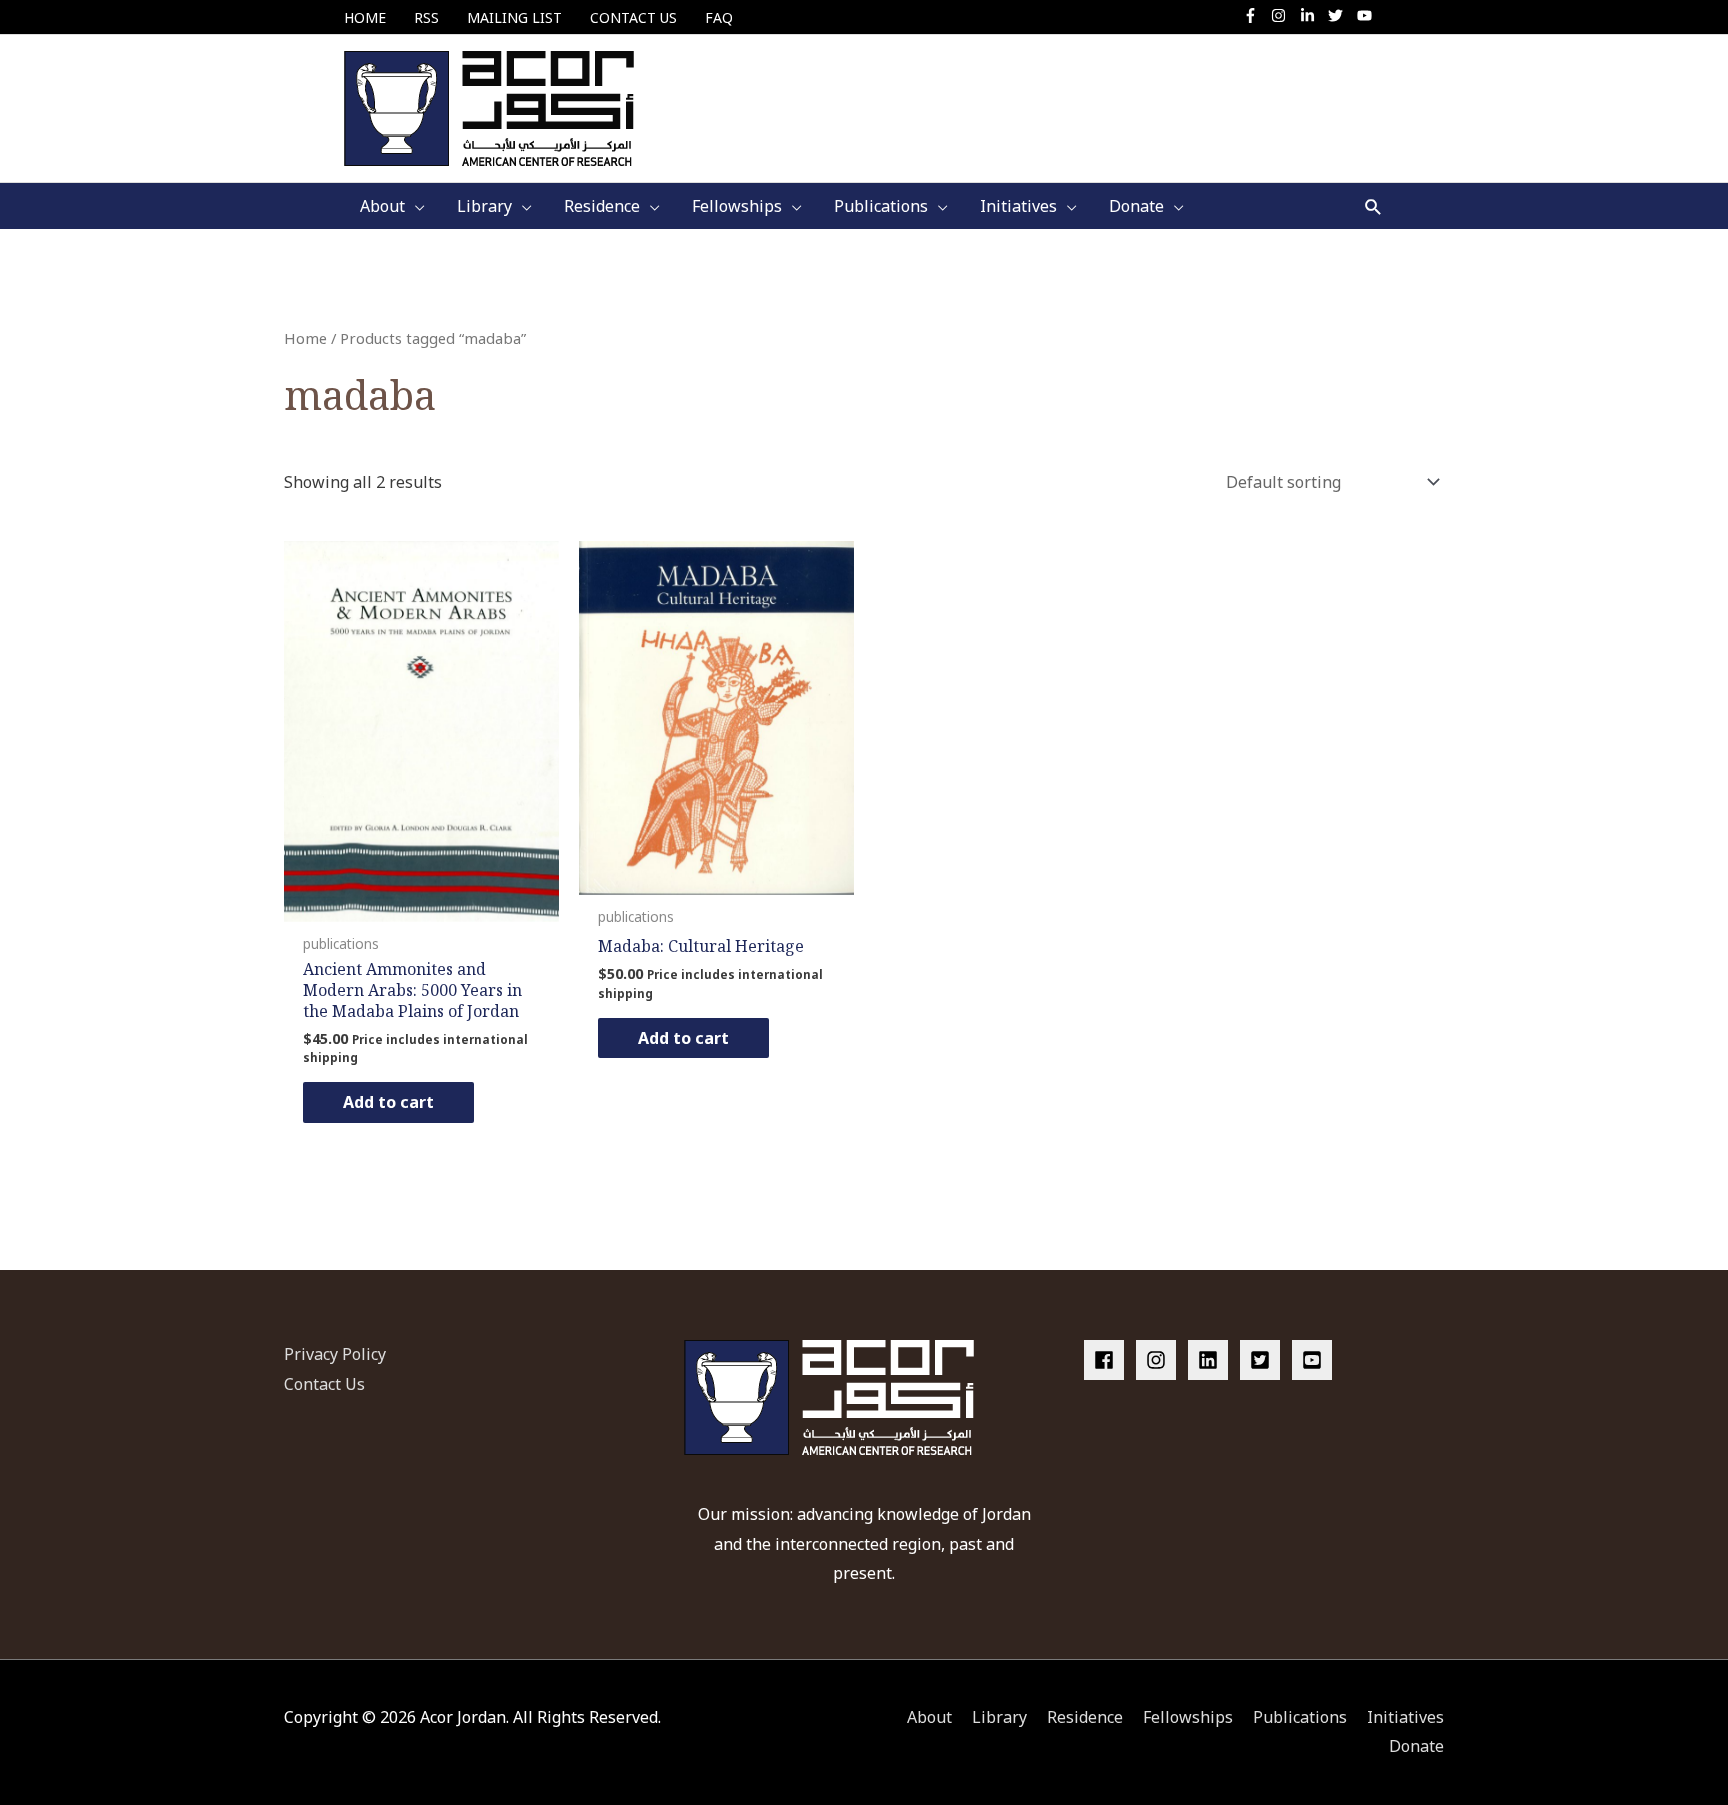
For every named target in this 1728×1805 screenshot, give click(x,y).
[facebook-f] (1255, 15)
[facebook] (1108, 1360)
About (929, 1717)
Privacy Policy (335, 1354)
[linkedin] (1212, 1360)
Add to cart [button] (388, 1102)
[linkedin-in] (1312, 15)
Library (999, 1717)
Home (305, 338)
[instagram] (1283, 15)
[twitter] (1340, 15)
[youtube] (1367, 15)
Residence (1085, 1717)
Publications (1300, 1717)
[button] (1373, 206)
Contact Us (324, 1384)
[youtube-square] (1315, 1360)
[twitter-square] (1264, 1360)
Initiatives (1405, 1717)
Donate (1416, 1746)
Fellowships (1188, 1717)
